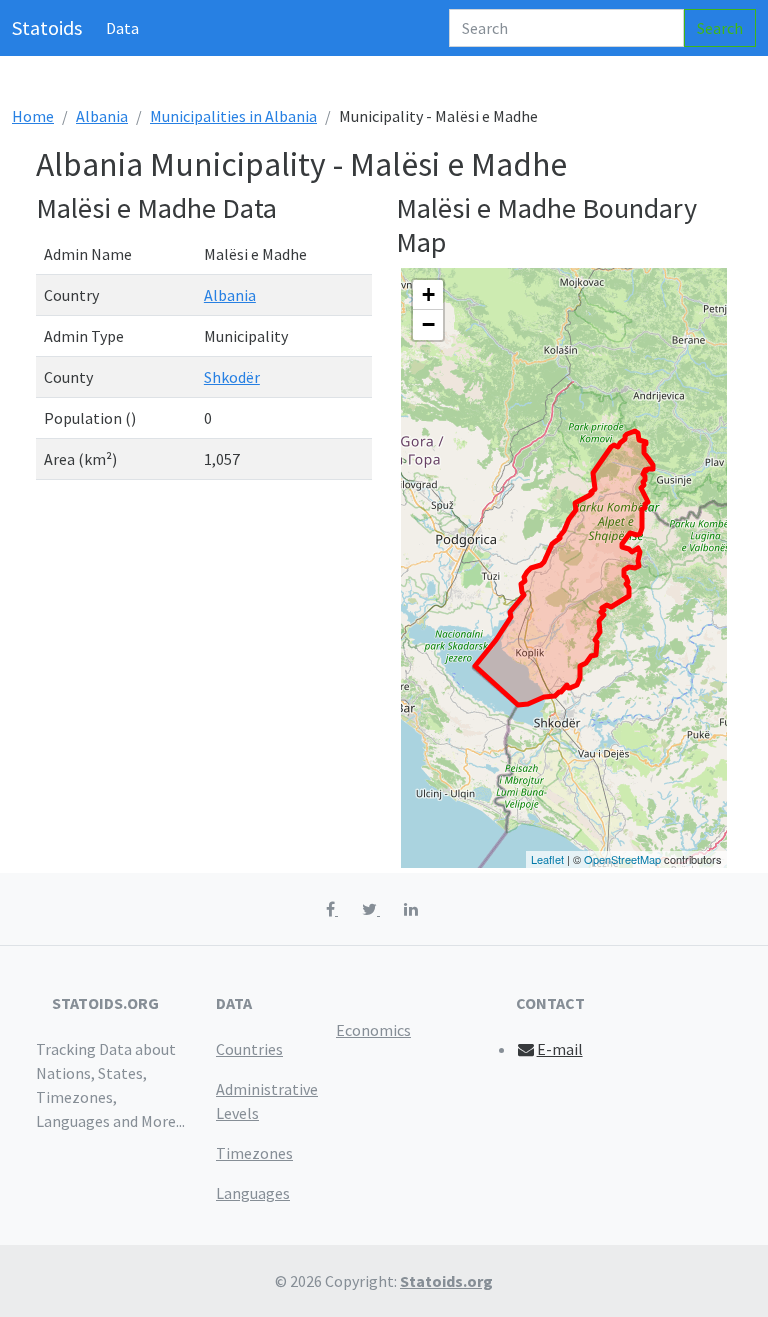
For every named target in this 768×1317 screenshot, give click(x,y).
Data (122, 28)
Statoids (47, 27)
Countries (249, 1049)
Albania (102, 116)
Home (33, 116)
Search (720, 28)
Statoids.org (446, 1281)
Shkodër (232, 377)
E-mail (560, 1049)
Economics (373, 1030)
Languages (253, 1193)
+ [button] (428, 294)
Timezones (254, 1153)
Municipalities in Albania (233, 116)
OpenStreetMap (622, 859)
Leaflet (547, 859)
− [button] (428, 324)
